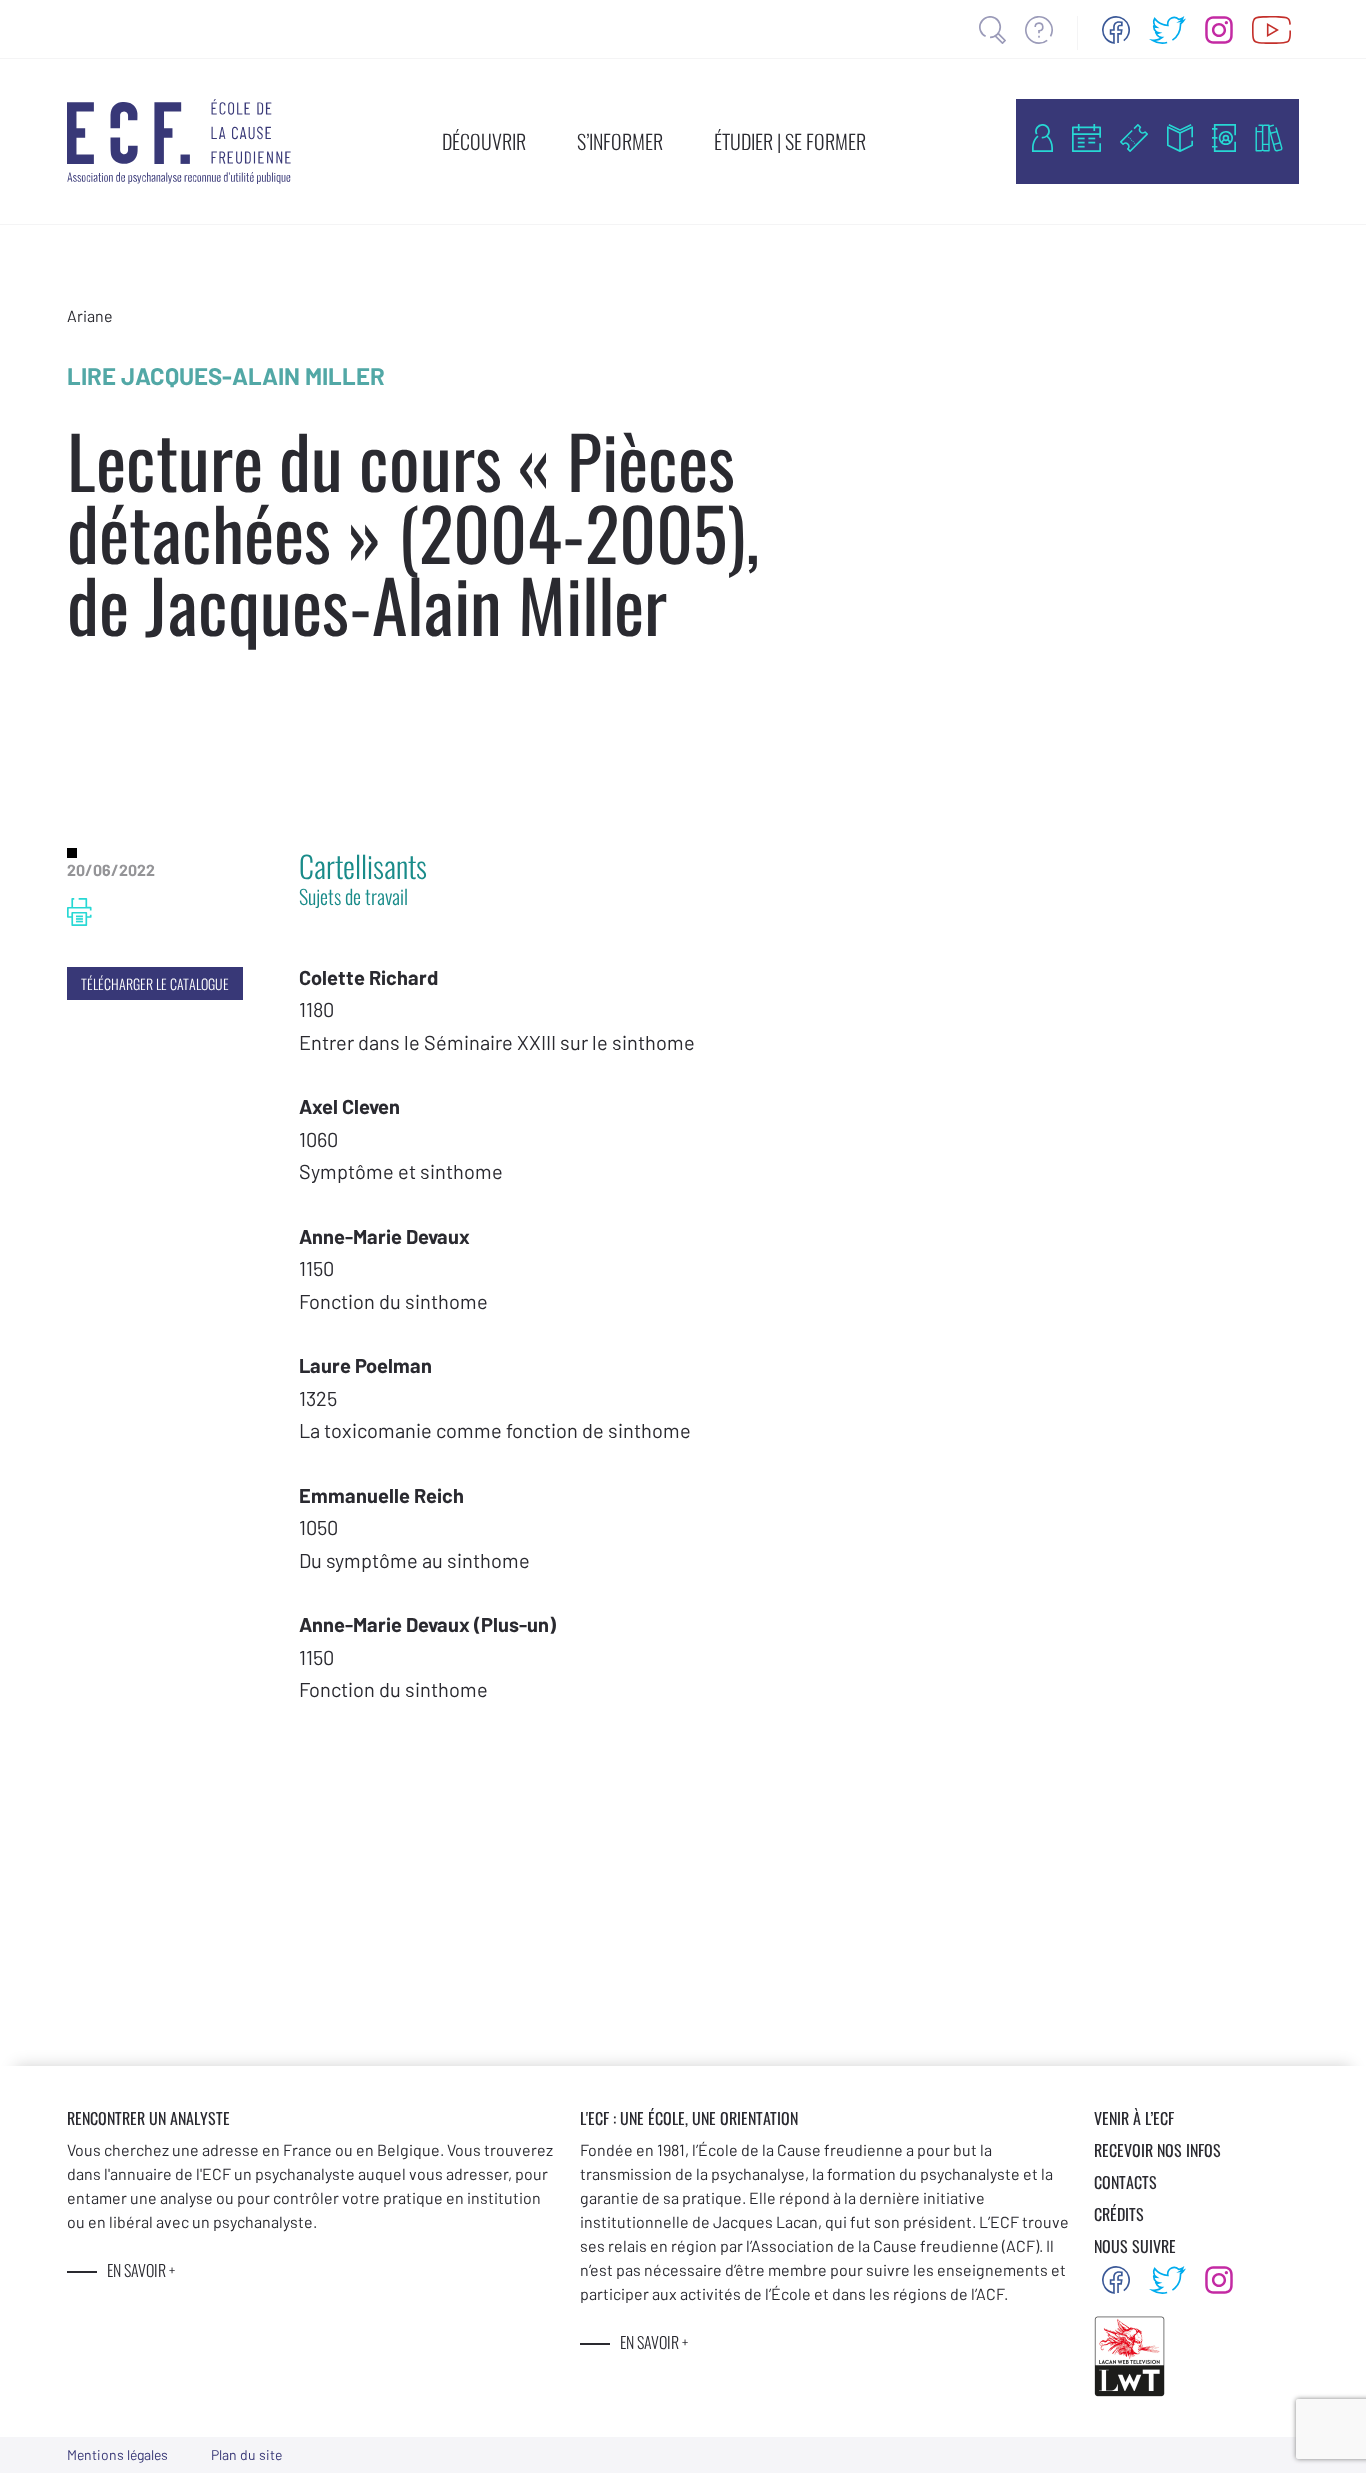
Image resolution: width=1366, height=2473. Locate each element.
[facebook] (1116, 30)
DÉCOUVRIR (484, 141)
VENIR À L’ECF (1134, 2118)
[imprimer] (79, 912)
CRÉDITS (1119, 2214)
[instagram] (1219, 30)
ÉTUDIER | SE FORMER (790, 141)
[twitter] (1168, 30)
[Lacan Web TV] (1271, 30)
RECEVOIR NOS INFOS (1157, 2150)
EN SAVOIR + (141, 2270)
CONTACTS (1125, 2182)
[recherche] (992, 30)
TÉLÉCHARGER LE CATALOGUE (155, 983)
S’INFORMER (620, 141)
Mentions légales (117, 2454)
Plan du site (246, 2454)
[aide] (1039, 30)
